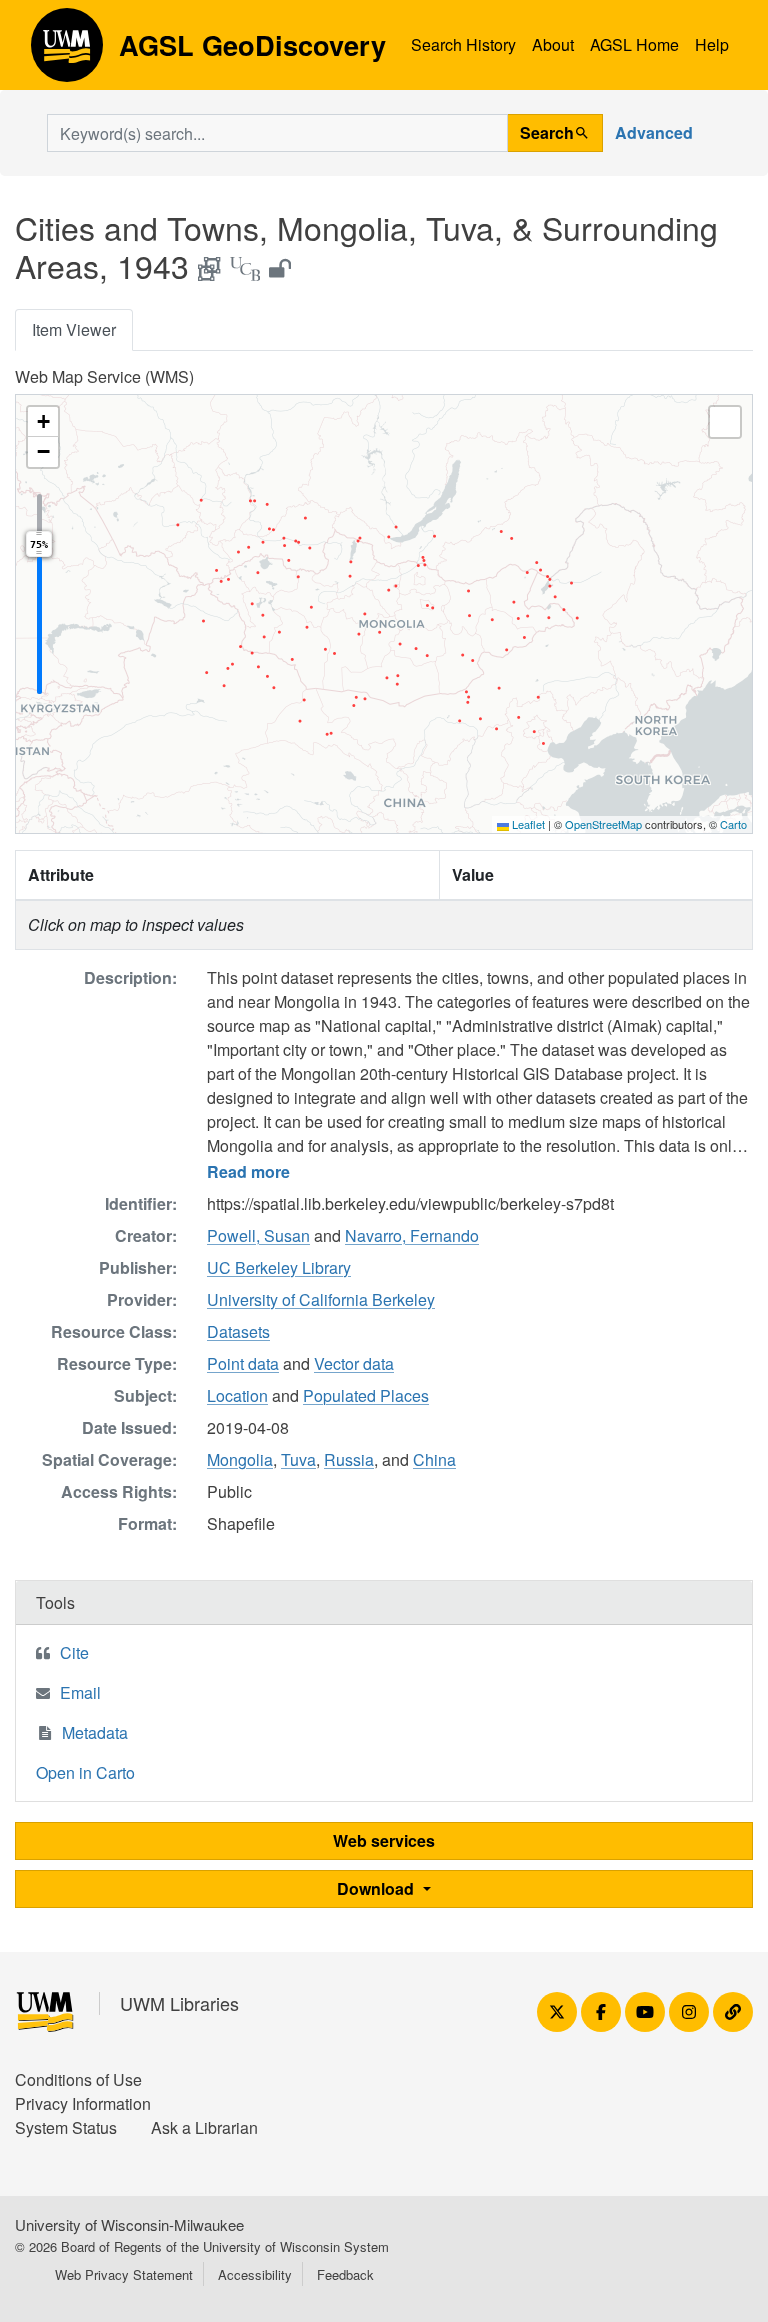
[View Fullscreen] (725, 422)
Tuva (298, 1459)
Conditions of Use (78, 2079)
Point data (243, 1363)
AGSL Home (634, 44)
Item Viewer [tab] (74, 329)
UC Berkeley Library (279, 1267)
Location (237, 1395)
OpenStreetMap (603, 824)
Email (80, 1692)
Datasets (238, 1331)
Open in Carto (85, 1772)
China (434, 1459)
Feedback (345, 2274)
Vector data (354, 1363)
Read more (248, 1171)
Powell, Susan (258, 1235)
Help (712, 44)
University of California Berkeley (321, 1299)
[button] (43, 422)
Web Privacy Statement (124, 2274)
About (553, 44)
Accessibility (255, 2274)
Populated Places (366, 1395)
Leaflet (527, 824)
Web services (384, 1840)
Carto (733, 824)
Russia (349, 1459)
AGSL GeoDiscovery (67, 52)
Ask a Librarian (204, 2127)
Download (377, 1888)
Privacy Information (83, 2103)
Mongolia (240, 1459)
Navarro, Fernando (412, 1235)
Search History (463, 44)
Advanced (654, 132)
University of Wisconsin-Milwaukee (129, 2224)
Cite (74, 1652)
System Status (66, 2127)
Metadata (95, 1732)
